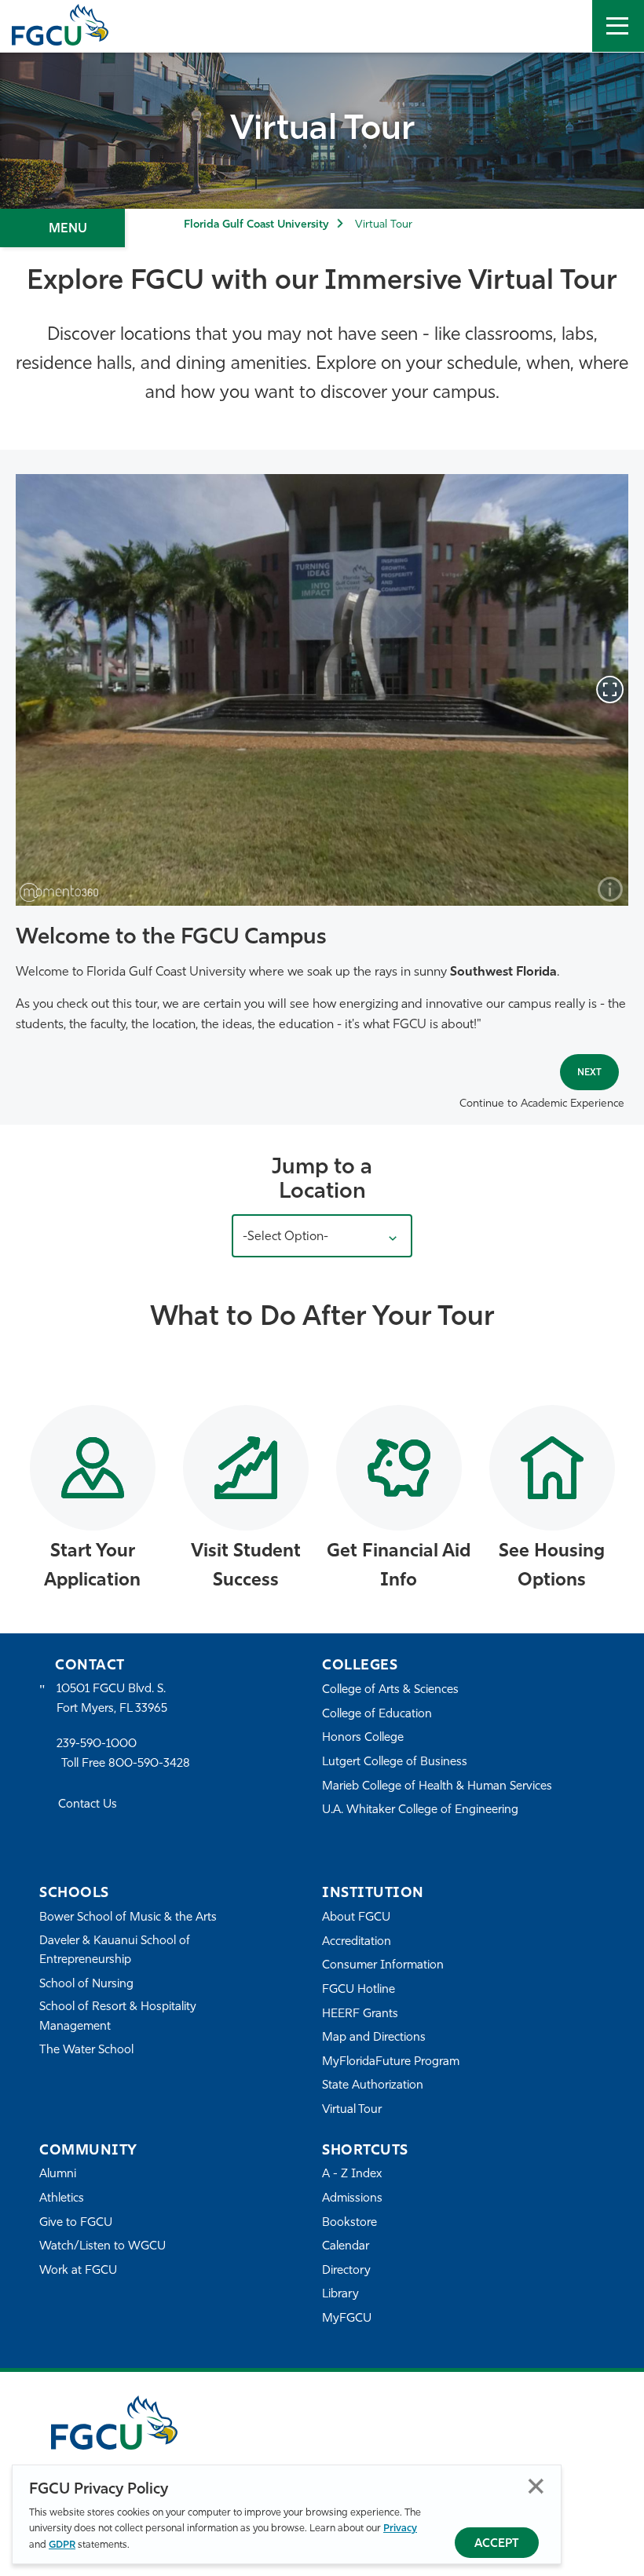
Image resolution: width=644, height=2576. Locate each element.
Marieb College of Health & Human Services (437, 1787)
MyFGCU (347, 2319)
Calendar (346, 2247)
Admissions (352, 2199)
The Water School (86, 2051)
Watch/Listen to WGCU (102, 2247)
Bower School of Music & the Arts (128, 1918)
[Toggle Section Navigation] (62, 228)
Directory (346, 2271)
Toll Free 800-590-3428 (126, 1764)
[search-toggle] (566, 26)
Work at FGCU (78, 2271)
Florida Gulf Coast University (256, 225)
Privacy (400, 2529)
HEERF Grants (360, 2014)
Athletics (62, 2199)
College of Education (377, 1715)
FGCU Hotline (359, 1990)
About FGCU (356, 1918)
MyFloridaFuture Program (391, 2062)
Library (340, 2295)
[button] (322, 1236)
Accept (497, 2544)
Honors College (363, 1738)
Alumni (58, 2175)
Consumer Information (383, 1966)
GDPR (62, 2545)
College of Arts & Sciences (390, 1690)
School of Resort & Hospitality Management (118, 2017)
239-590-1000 (97, 1744)
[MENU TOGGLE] (618, 26)
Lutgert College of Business (395, 1762)
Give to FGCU (76, 2223)
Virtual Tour (352, 2110)
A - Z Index (352, 2175)
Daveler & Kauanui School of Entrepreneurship (115, 1951)
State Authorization (373, 2086)
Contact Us (88, 1805)
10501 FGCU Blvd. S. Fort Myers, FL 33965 (112, 1699)
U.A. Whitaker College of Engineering (420, 1810)
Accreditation (357, 1942)
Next (589, 1073)
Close (536, 2486)
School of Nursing (86, 1985)
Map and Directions (374, 2038)
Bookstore (349, 2223)
